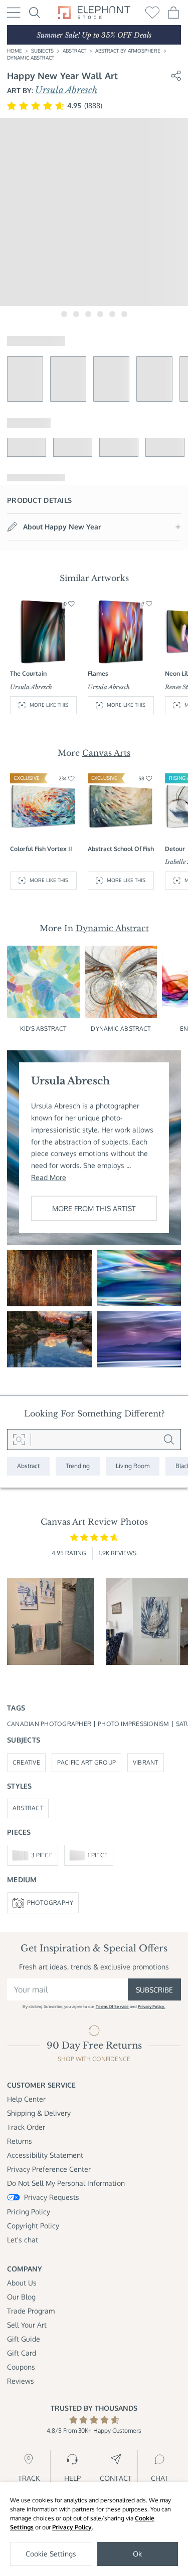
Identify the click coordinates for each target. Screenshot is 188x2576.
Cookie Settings (51, 2554)
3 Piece (42, 1855)
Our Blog (21, 2297)
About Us (22, 2283)
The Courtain (28, 673)
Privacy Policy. (151, 2007)
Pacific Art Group (86, 1762)
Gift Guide (24, 2339)
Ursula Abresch (66, 90)
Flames (98, 673)
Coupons (21, 2367)
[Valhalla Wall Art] (49, 1339)
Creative (26, 1762)
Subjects (42, 51)
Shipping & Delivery (39, 2113)
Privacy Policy (72, 2527)
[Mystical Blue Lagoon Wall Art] (139, 1278)
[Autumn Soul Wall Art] (49, 1278)
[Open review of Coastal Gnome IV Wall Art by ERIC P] (51, 1622)
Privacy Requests (52, 2197)
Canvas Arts (106, 753)
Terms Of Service (112, 2007)
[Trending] (78, 1466)
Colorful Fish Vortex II (41, 849)
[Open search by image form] (19, 1440)
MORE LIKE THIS (49, 705)
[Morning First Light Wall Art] (139, 1339)
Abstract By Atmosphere (128, 51)
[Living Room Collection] (133, 1466)
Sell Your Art (27, 2325)
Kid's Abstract (43, 1029)
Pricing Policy (29, 2212)
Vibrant (146, 1762)
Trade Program (31, 2311)
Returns (20, 2141)
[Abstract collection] (28, 1466)
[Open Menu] (14, 13)
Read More (49, 1177)
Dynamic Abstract (31, 58)
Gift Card (22, 2353)
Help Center (26, 2099)
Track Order (26, 2127)
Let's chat (23, 2240)
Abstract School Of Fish (121, 849)
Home (15, 51)
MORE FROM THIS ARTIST (94, 1208)
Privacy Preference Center (49, 2169)
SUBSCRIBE (154, 1990)
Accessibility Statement (45, 2155)
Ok (137, 2554)
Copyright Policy (33, 2226)
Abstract (74, 51)
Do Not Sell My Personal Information (66, 2183)
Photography (50, 1903)
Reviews (21, 2381)
